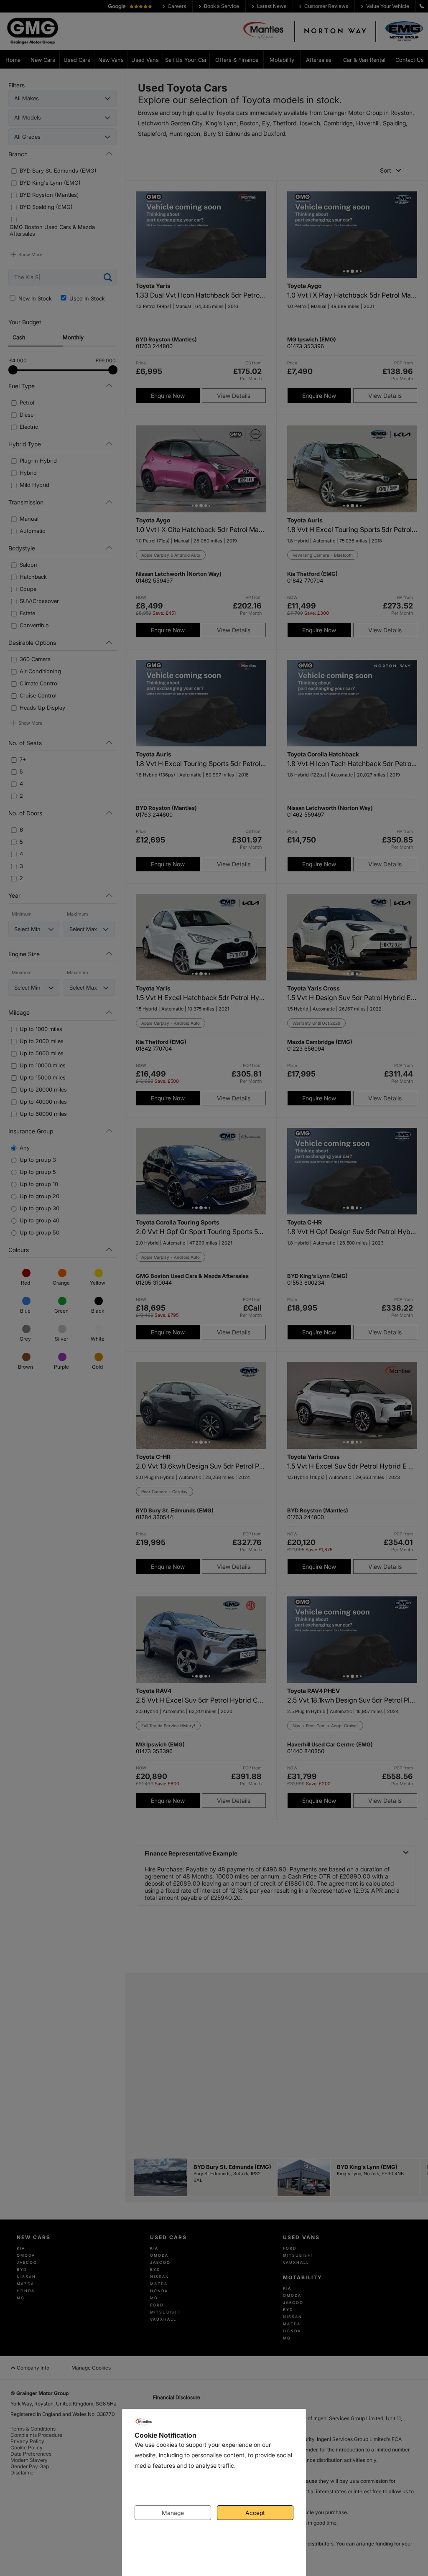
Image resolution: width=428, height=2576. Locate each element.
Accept (255, 2513)
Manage (173, 2513)
